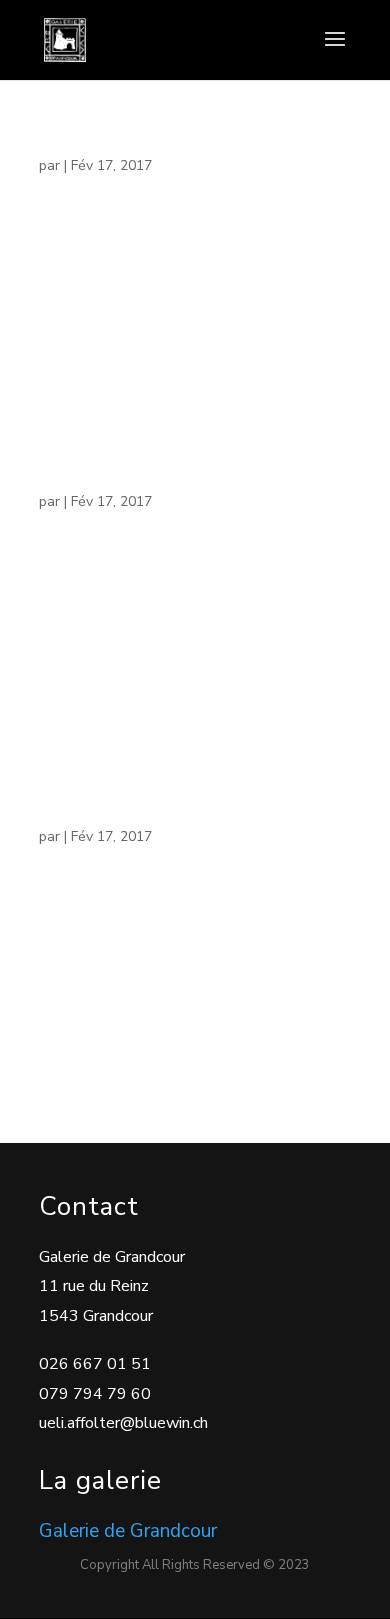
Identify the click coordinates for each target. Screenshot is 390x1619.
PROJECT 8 (85, 144)
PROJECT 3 (85, 815)
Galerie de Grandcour (128, 1531)
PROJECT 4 (85, 480)
